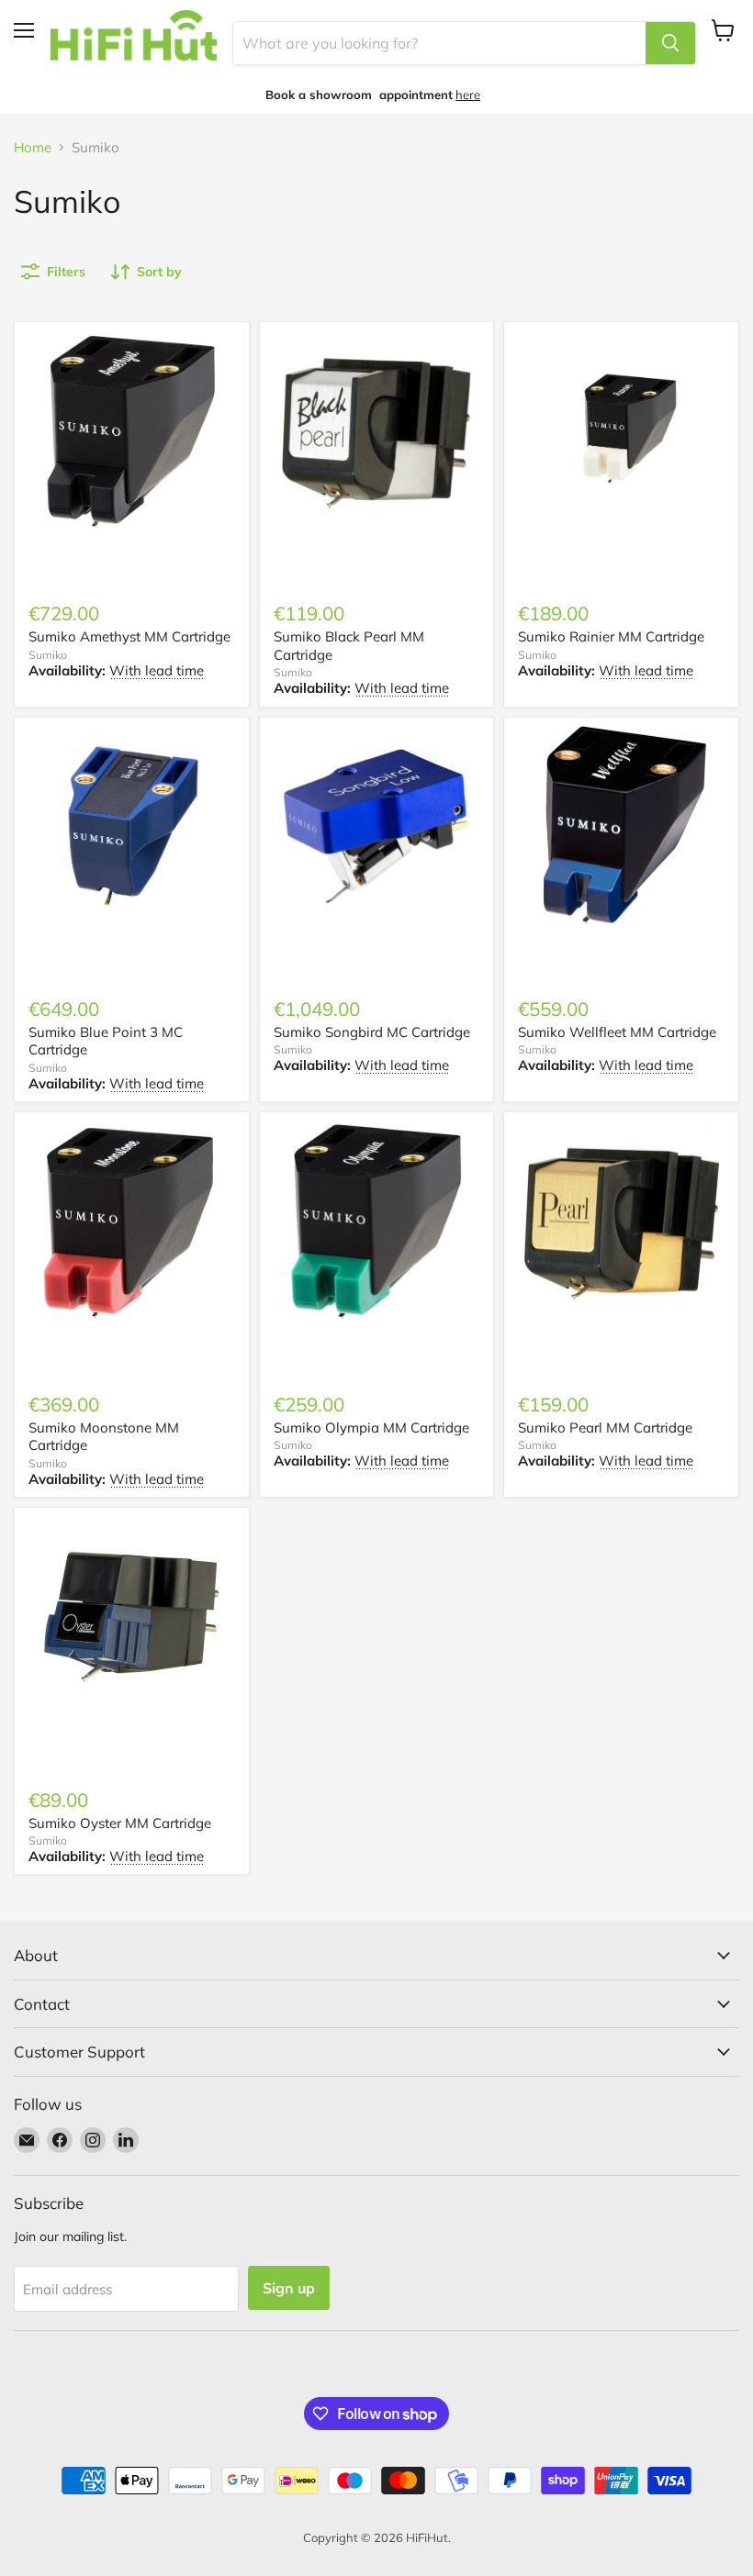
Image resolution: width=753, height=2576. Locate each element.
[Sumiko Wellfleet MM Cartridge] (621, 826)
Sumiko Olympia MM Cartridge (371, 1427)
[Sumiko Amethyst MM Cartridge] (132, 430)
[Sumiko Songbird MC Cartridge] (377, 826)
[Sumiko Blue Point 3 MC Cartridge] (132, 826)
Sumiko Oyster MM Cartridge (120, 1823)
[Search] (670, 43)
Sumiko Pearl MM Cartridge (605, 1427)
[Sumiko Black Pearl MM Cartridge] (377, 430)
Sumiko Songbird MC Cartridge (372, 1032)
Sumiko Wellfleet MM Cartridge (617, 1032)
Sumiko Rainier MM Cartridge (611, 636)
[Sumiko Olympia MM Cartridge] (377, 1221)
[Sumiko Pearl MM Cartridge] (621, 1221)
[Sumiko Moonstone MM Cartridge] (132, 1221)
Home (33, 147)
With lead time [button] (157, 670)
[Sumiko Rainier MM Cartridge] (621, 430)
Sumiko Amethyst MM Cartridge (129, 636)
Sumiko (48, 655)
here (468, 95)
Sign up (289, 2288)
